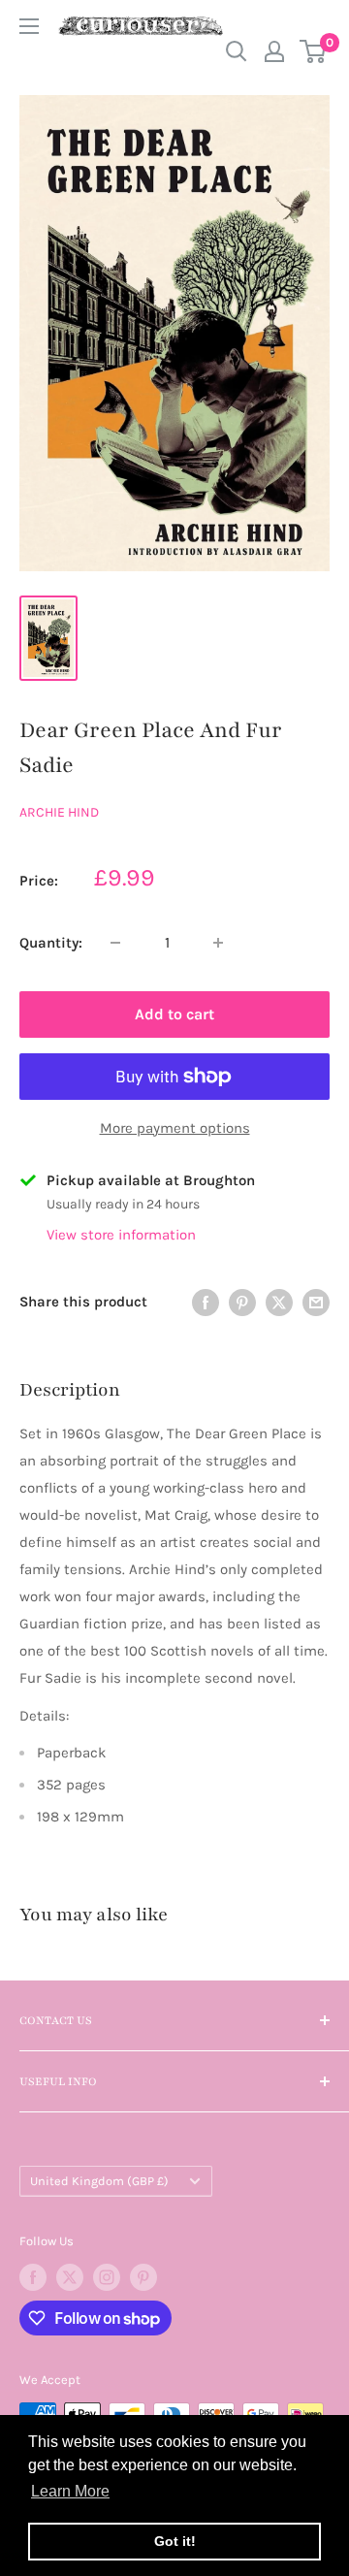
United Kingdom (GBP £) (99, 2181)
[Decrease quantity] (115, 943)
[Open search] (237, 51)
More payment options (175, 1128)
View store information (121, 1235)
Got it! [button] (175, 2541)
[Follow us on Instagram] (107, 2277)
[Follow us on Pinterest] (143, 2277)
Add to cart (174, 1014)
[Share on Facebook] (206, 1301)
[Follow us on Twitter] (70, 2277)
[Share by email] (316, 1301)
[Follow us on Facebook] (33, 2277)
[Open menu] (29, 26)
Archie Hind (59, 812)
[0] (314, 51)
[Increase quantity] (218, 943)
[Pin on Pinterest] (242, 1301)
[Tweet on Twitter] (279, 1301)
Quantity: (51, 943)
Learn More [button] (70, 2491)
